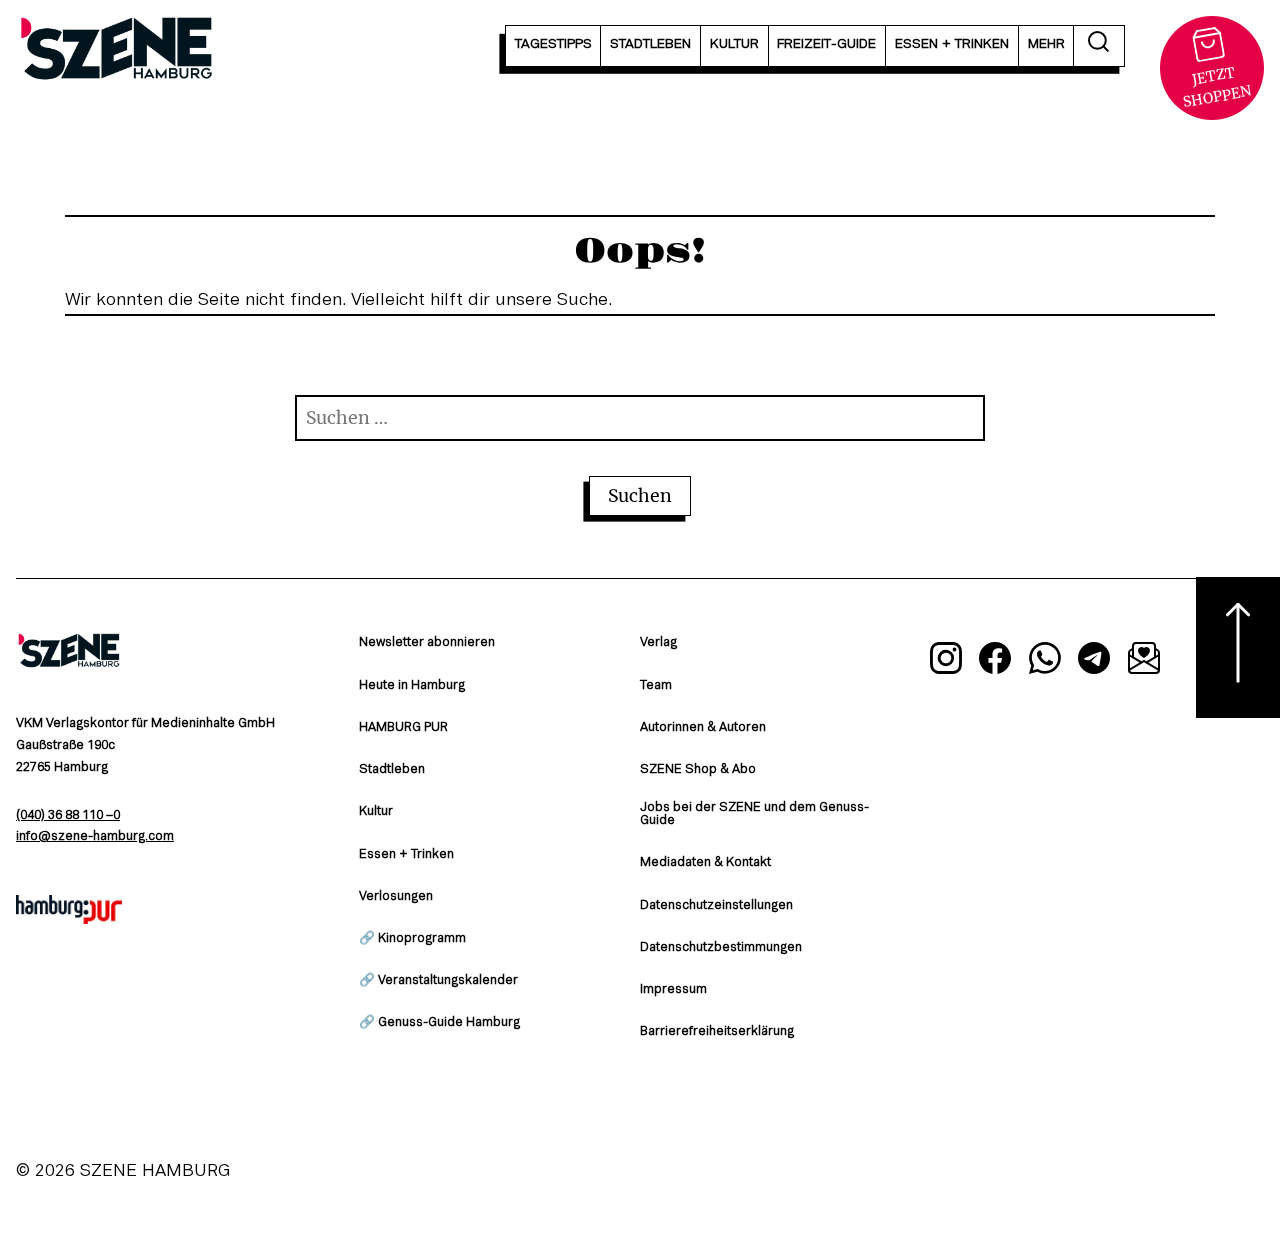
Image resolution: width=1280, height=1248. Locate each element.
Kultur (376, 812)
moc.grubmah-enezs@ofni (95, 837)
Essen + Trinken (406, 855)
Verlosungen (396, 897)
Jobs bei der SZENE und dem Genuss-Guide (754, 814)
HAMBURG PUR (403, 728)
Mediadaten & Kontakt (705, 863)
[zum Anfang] (1238, 647)
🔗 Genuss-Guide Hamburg (439, 1023)
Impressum (673, 990)
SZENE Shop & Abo (698, 770)
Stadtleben (392, 770)
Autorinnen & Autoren (703, 728)
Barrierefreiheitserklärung (717, 1032)
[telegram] (1095, 662)
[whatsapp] (1045, 662)
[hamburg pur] (69, 919)
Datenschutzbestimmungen (721, 948)
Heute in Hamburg (412, 686)
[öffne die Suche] (1099, 46)
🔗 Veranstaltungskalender (438, 981)
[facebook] (995, 662)
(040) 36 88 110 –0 (68, 816)
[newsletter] (1144, 662)
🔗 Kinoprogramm (412, 939)
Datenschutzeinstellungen (716, 906)
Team (656, 686)
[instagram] (946, 662)
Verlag (658, 643)
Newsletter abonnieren (427, 643)
